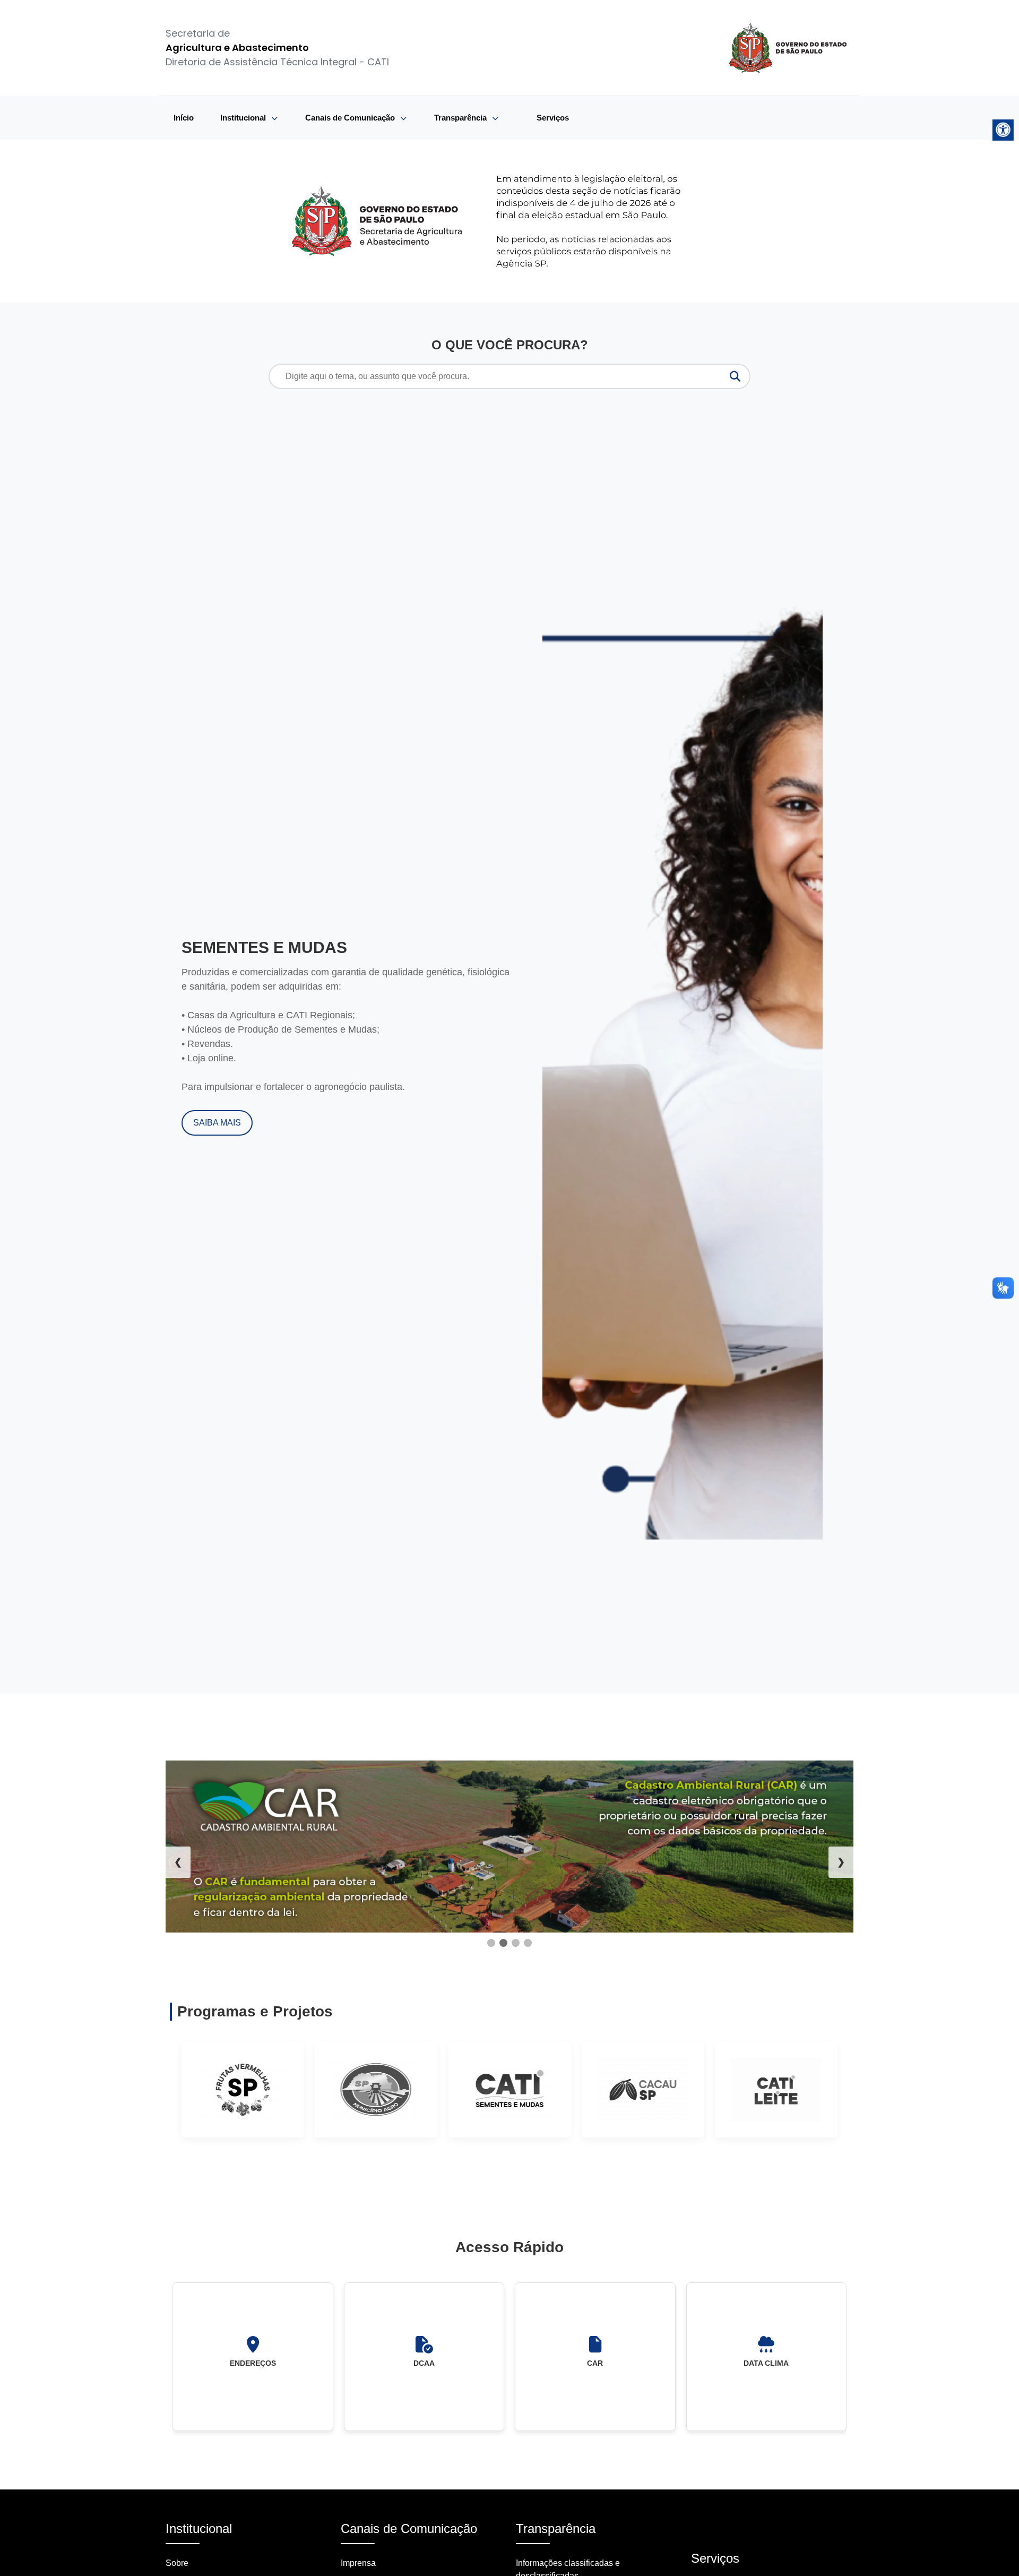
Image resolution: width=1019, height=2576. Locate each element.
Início (184, 118)
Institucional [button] (244, 118)
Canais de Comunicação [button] (351, 118)
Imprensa (358, 2563)
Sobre (177, 2563)
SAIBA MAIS (217, 1123)
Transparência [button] (461, 118)
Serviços (553, 118)
